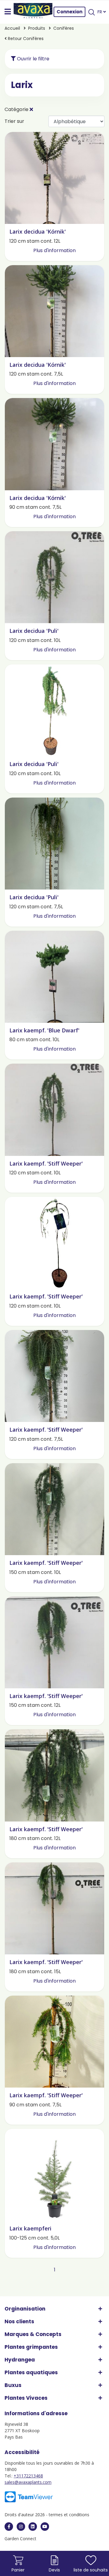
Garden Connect (20, 2539)
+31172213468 (28, 2476)
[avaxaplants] (9, 2527)
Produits (37, 28)
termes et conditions (69, 2515)
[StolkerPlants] (45, 2527)
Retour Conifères (25, 39)
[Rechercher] (91, 12)
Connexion (69, 12)
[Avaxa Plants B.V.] (33, 12)
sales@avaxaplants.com (28, 2482)
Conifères (64, 28)
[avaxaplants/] (21, 2527)
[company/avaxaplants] (33, 2527)
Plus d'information (54, 250)
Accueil (12, 28)
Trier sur (14, 121)
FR (100, 12)
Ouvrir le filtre (33, 59)
